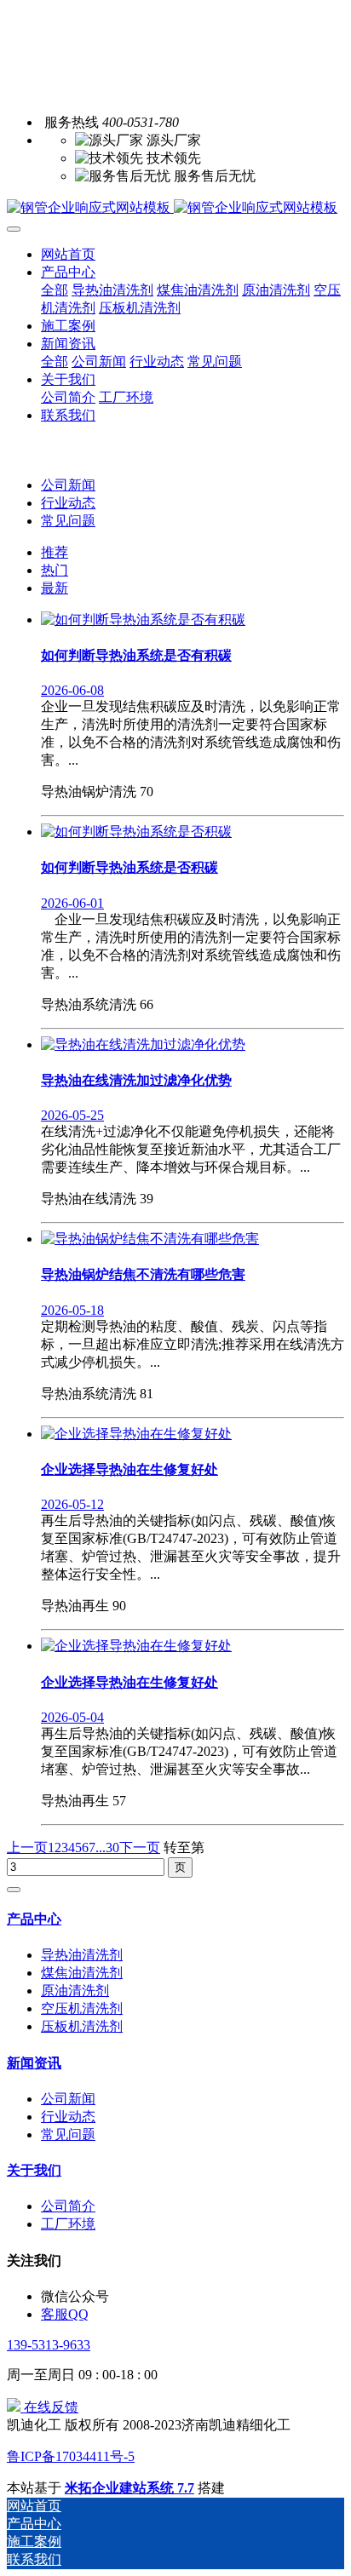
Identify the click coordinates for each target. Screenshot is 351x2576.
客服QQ (65, 2314)
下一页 (140, 1847)
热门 (55, 570)
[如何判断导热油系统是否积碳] (136, 832)
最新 (55, 588)
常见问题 (68, 521)
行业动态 (68, 503)
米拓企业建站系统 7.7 (129, 2488)
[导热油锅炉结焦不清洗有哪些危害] (150, 1239)
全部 (55, 290)
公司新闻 (68, 485)
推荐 (55, 552)
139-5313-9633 (49, 2345)
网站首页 (68, 254)
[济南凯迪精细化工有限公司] (175, 208)
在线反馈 (49, 2407)
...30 (107, 1847)
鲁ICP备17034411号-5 (71, 2456)
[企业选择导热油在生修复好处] (136, 1434)
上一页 (27, 1847)
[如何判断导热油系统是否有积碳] (143, 620)
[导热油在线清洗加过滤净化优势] (143, 1044)
